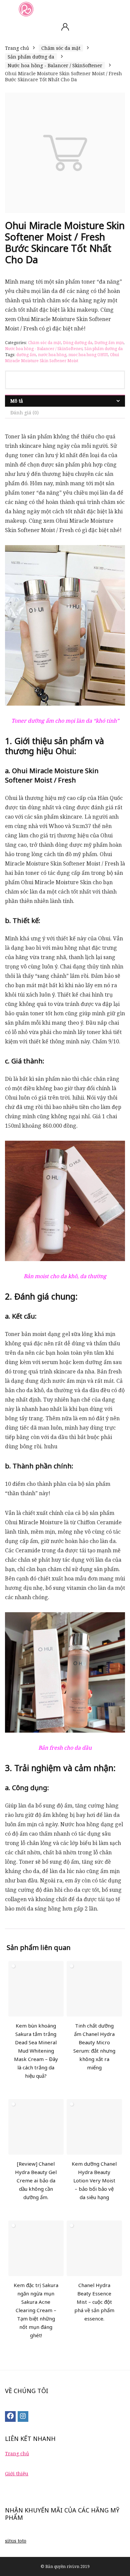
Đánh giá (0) (24, 413)
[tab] (65, 401)
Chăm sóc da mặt (61, 48)
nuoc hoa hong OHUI (88, 355)
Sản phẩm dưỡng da (31, 57)
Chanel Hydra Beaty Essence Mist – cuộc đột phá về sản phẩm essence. (94, 2302)
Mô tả (17, 401)
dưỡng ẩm (26, 355)
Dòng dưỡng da (78, 343)
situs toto (16, 2541)
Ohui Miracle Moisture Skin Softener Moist (62, 358)
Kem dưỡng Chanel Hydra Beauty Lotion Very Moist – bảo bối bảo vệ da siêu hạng (94, 2180)
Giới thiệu (17, 2474)
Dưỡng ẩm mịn (109, 343)
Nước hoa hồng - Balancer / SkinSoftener (55, 65)
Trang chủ (17, 48)
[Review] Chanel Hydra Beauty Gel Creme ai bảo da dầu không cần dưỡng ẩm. (36, 2180)
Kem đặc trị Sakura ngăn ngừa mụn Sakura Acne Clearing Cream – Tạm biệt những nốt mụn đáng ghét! (36, 2310)
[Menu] (8, 9)
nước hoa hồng (52, 355)
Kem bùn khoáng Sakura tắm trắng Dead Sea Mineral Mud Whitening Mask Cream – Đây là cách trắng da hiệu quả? (36, 2051)
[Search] (120, 9)
